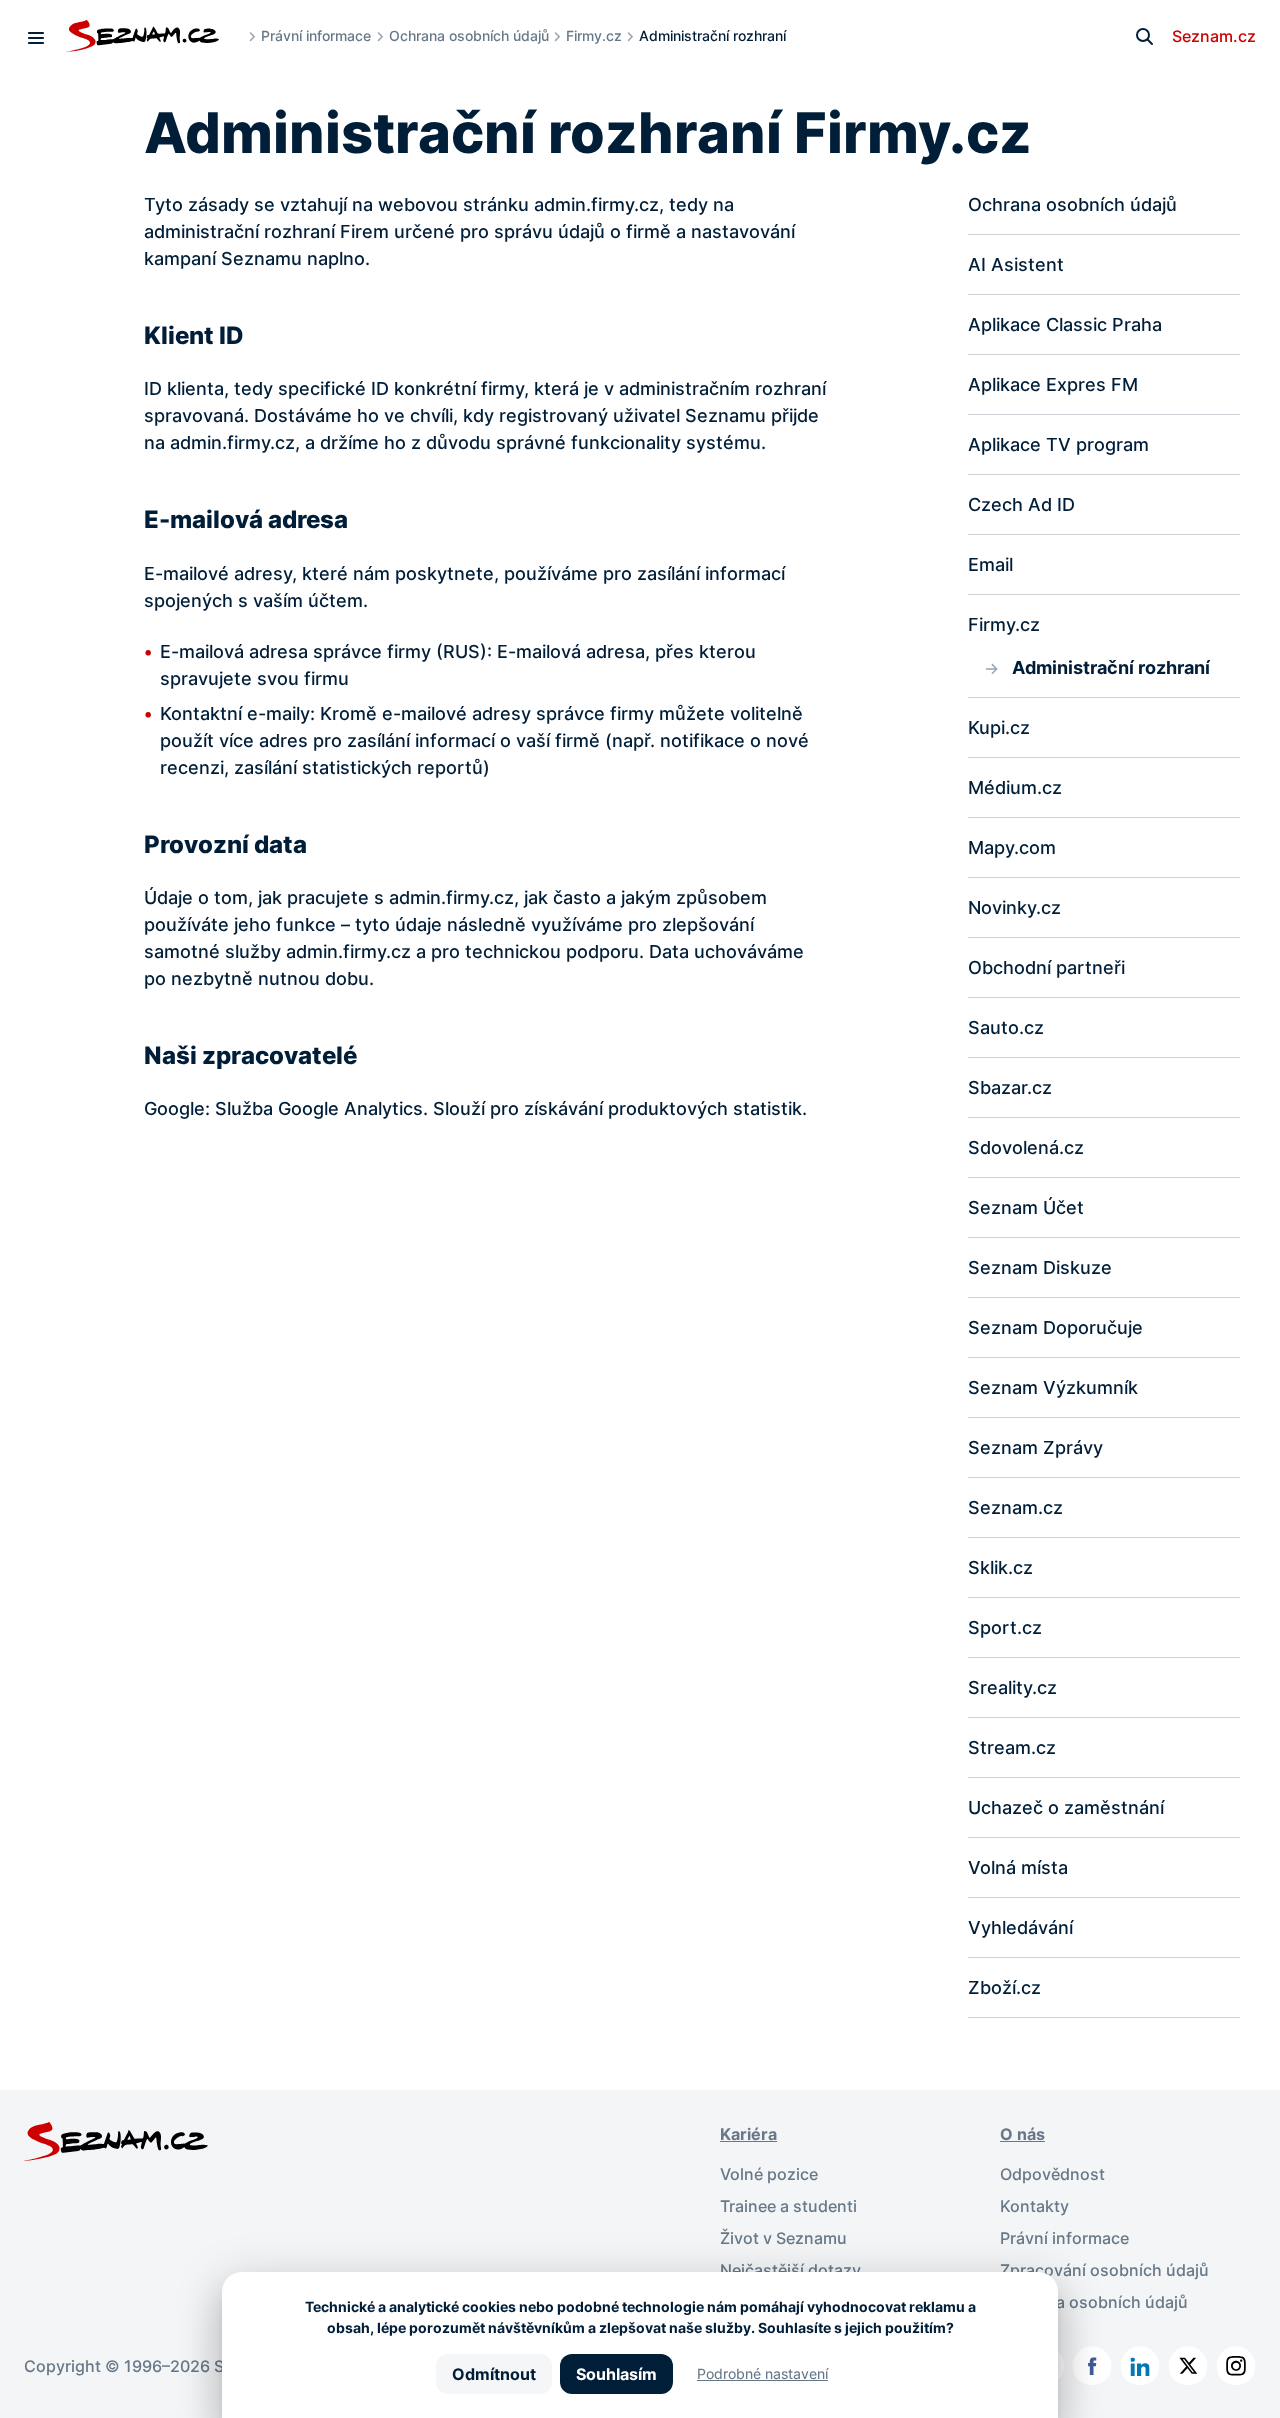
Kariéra (748, 2134)
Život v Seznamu (783, 2238)
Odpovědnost (1052, 2174)
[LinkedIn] (1140, 2366)
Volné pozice (769, 2174)
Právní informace (316, 35)
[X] (1188, 2366)
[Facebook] (1092, 2366)
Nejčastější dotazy (790, 2270)
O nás (1022, 2134)
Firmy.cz (594, 35)
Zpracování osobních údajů (1104, 2270)
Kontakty (1034, 2206)
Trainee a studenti (788, 2206)
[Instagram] (1236, 2366)
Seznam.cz (1214, 36)
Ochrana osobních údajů (469, 35)
